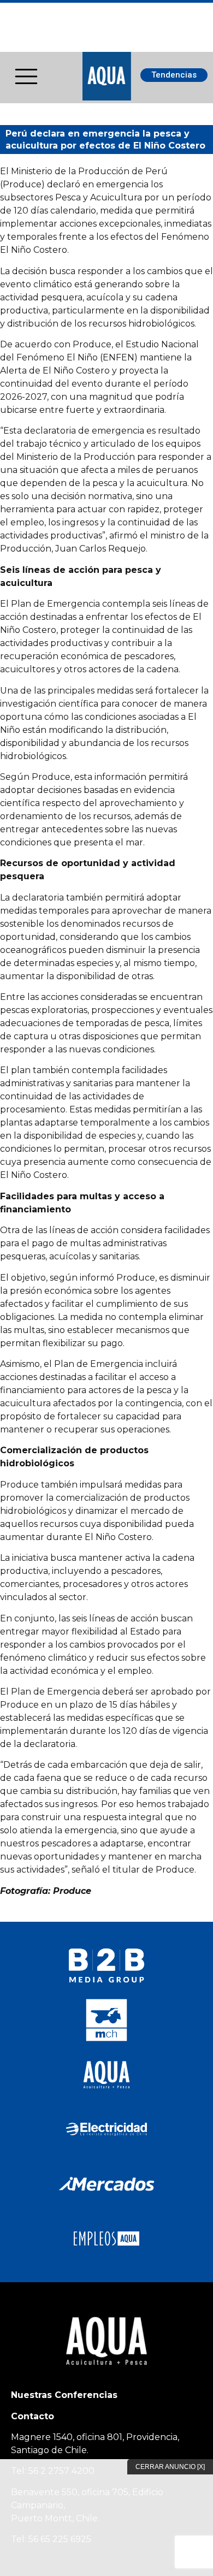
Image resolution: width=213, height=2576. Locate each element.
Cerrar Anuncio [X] (170, 2467)
